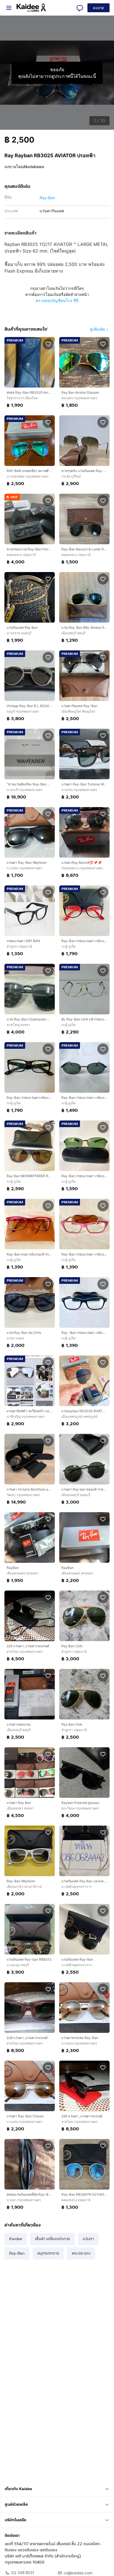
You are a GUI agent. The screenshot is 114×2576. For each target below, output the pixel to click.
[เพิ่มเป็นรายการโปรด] (48, 344)
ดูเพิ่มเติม (98, 329)
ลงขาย (99, 8)
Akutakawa (33, 167)
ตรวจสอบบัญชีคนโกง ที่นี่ (57, 300)
